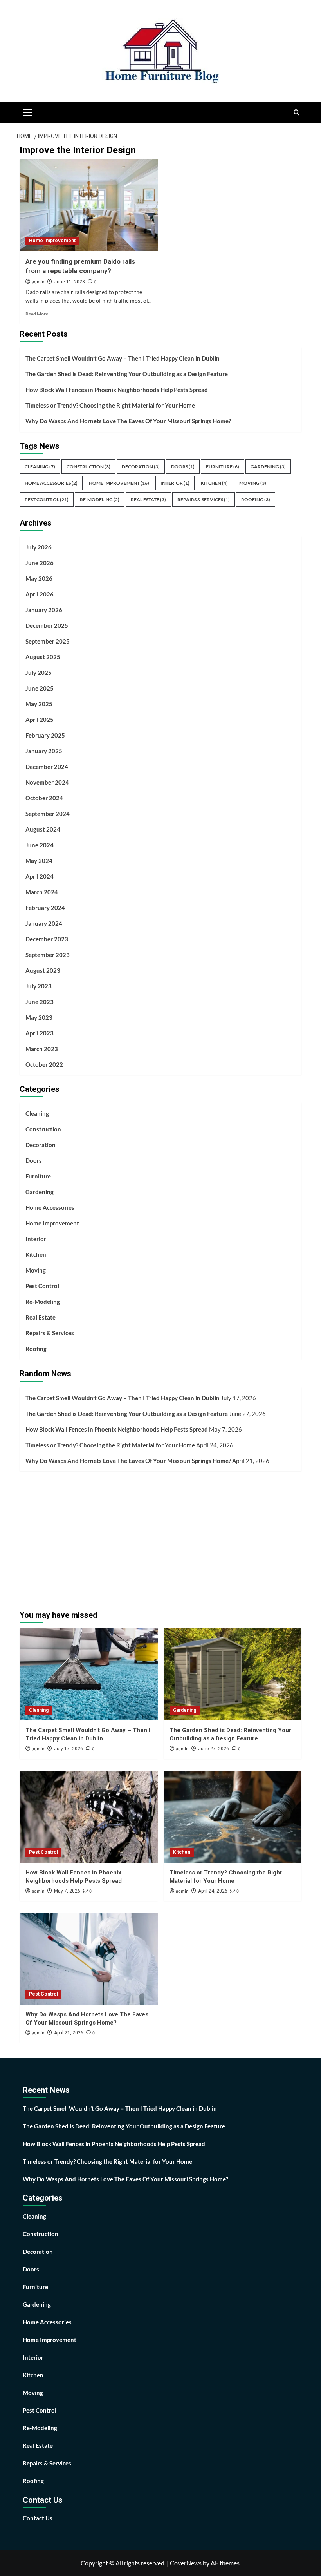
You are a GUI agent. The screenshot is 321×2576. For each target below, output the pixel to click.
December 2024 (47, 767)
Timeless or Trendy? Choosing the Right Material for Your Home (110, 405)
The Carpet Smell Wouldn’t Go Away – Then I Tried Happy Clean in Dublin (123, 358)
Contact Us (38, 2518)
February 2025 (45, 735)
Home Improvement (52, 241)
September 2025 (48, 641)
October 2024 (44, 798)
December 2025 (47, 625)
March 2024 (42, 892)
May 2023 (39, 1017)
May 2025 (39, 704)
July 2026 (39, 547)
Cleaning (40, 467)
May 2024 (39, 861)
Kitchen (214, 483)
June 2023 (40, 1002)
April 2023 (40, 1033)
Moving (253, 483)
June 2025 (40, 688)
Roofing (256, 499)
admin (38, 282)
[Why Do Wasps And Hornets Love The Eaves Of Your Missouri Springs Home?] (89, 1959)
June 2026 (40, 563)
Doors (183, 467)
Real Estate (148, 499)
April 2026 (40, 594)
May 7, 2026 (67, 1891)
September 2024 (48, 814)
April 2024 (40, 876)
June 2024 (40, 845)
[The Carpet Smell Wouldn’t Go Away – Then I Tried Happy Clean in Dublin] (89, 1674)
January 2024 (44, 923)
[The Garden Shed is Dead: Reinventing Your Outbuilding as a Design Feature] (233, 1674)
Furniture (223, 467)
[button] (27, 111)
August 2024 (43, 829)
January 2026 (44, 610)
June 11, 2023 (69, 282)
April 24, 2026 (213, 1891)
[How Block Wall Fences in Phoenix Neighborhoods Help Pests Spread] (89, 1817)
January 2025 (44, 751)
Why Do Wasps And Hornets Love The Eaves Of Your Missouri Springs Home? (128, 421)
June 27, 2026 (214, 1749)
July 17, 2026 (69, 1749)
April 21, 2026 (69, 2033)
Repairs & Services (204, 499)
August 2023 (43, 970)
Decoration (141, 467)
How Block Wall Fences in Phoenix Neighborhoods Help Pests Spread (117, 390)
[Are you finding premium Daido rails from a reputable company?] (89, 205)
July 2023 (39, 986)
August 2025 (43, 657)
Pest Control (47, 499)
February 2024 (45, 908)
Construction (88, 467)
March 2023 (42, 1049)
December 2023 (47, 939)
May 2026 (39, 578)
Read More (37, 314)
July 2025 (39, 673)
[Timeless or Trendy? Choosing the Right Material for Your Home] (233, 1817)
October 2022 (44, 1064)
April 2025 (40, 720)
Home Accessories (51, 483)
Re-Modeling (100, 499)
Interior (175, 483)
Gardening (268, 467)
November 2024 (47, 782)
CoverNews (186, 2563)
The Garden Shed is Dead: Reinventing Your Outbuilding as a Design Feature (127, 374)
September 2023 (48, 955)
